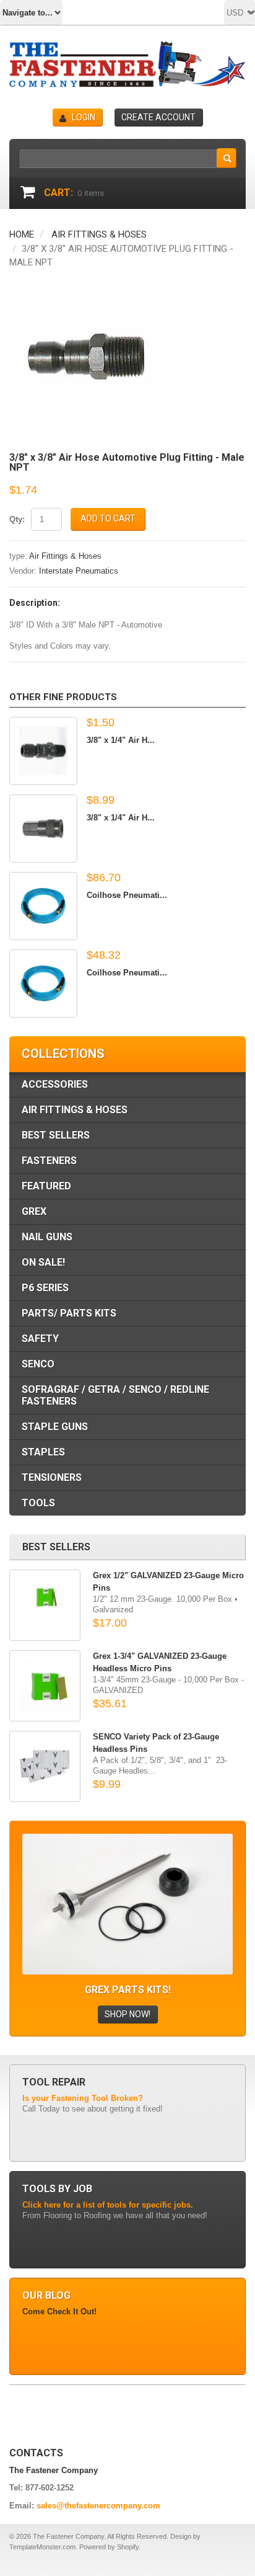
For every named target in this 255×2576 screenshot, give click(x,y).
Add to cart (108, 518)
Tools (38, 1503)
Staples (43, 1452)
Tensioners (52, 1477)
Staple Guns (55, 1427)
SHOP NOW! (127, 2014)
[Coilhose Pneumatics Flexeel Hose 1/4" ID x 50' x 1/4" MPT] (43, 984)
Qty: (17, 519)
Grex (34, 1211)
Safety (40, 1339)
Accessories (55, 1084)
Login (84, 117)
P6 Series (45, 1288)
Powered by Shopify (109, 2547)
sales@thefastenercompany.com (98, 2506)
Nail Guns (47, 1237)
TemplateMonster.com (42, 2547)
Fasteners (49, 1161)
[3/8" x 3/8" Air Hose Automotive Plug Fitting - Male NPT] (87, 285)
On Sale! (43, 1262)
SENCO (38, 1364)
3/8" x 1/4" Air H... (121, 740)
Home (22, 234)
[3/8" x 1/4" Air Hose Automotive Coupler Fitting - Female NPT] (43, 828)
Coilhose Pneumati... (127, 895)
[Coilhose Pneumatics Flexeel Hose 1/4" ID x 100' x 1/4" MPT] (43, 906)
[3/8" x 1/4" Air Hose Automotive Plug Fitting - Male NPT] (43, 751)
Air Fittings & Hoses (99, 234)
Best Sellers (56, 1135)
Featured (46, 1186)
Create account (158, 117)
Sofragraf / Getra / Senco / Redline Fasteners (115, 1395)
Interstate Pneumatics (79, 571)
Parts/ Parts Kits (69, 1313)
